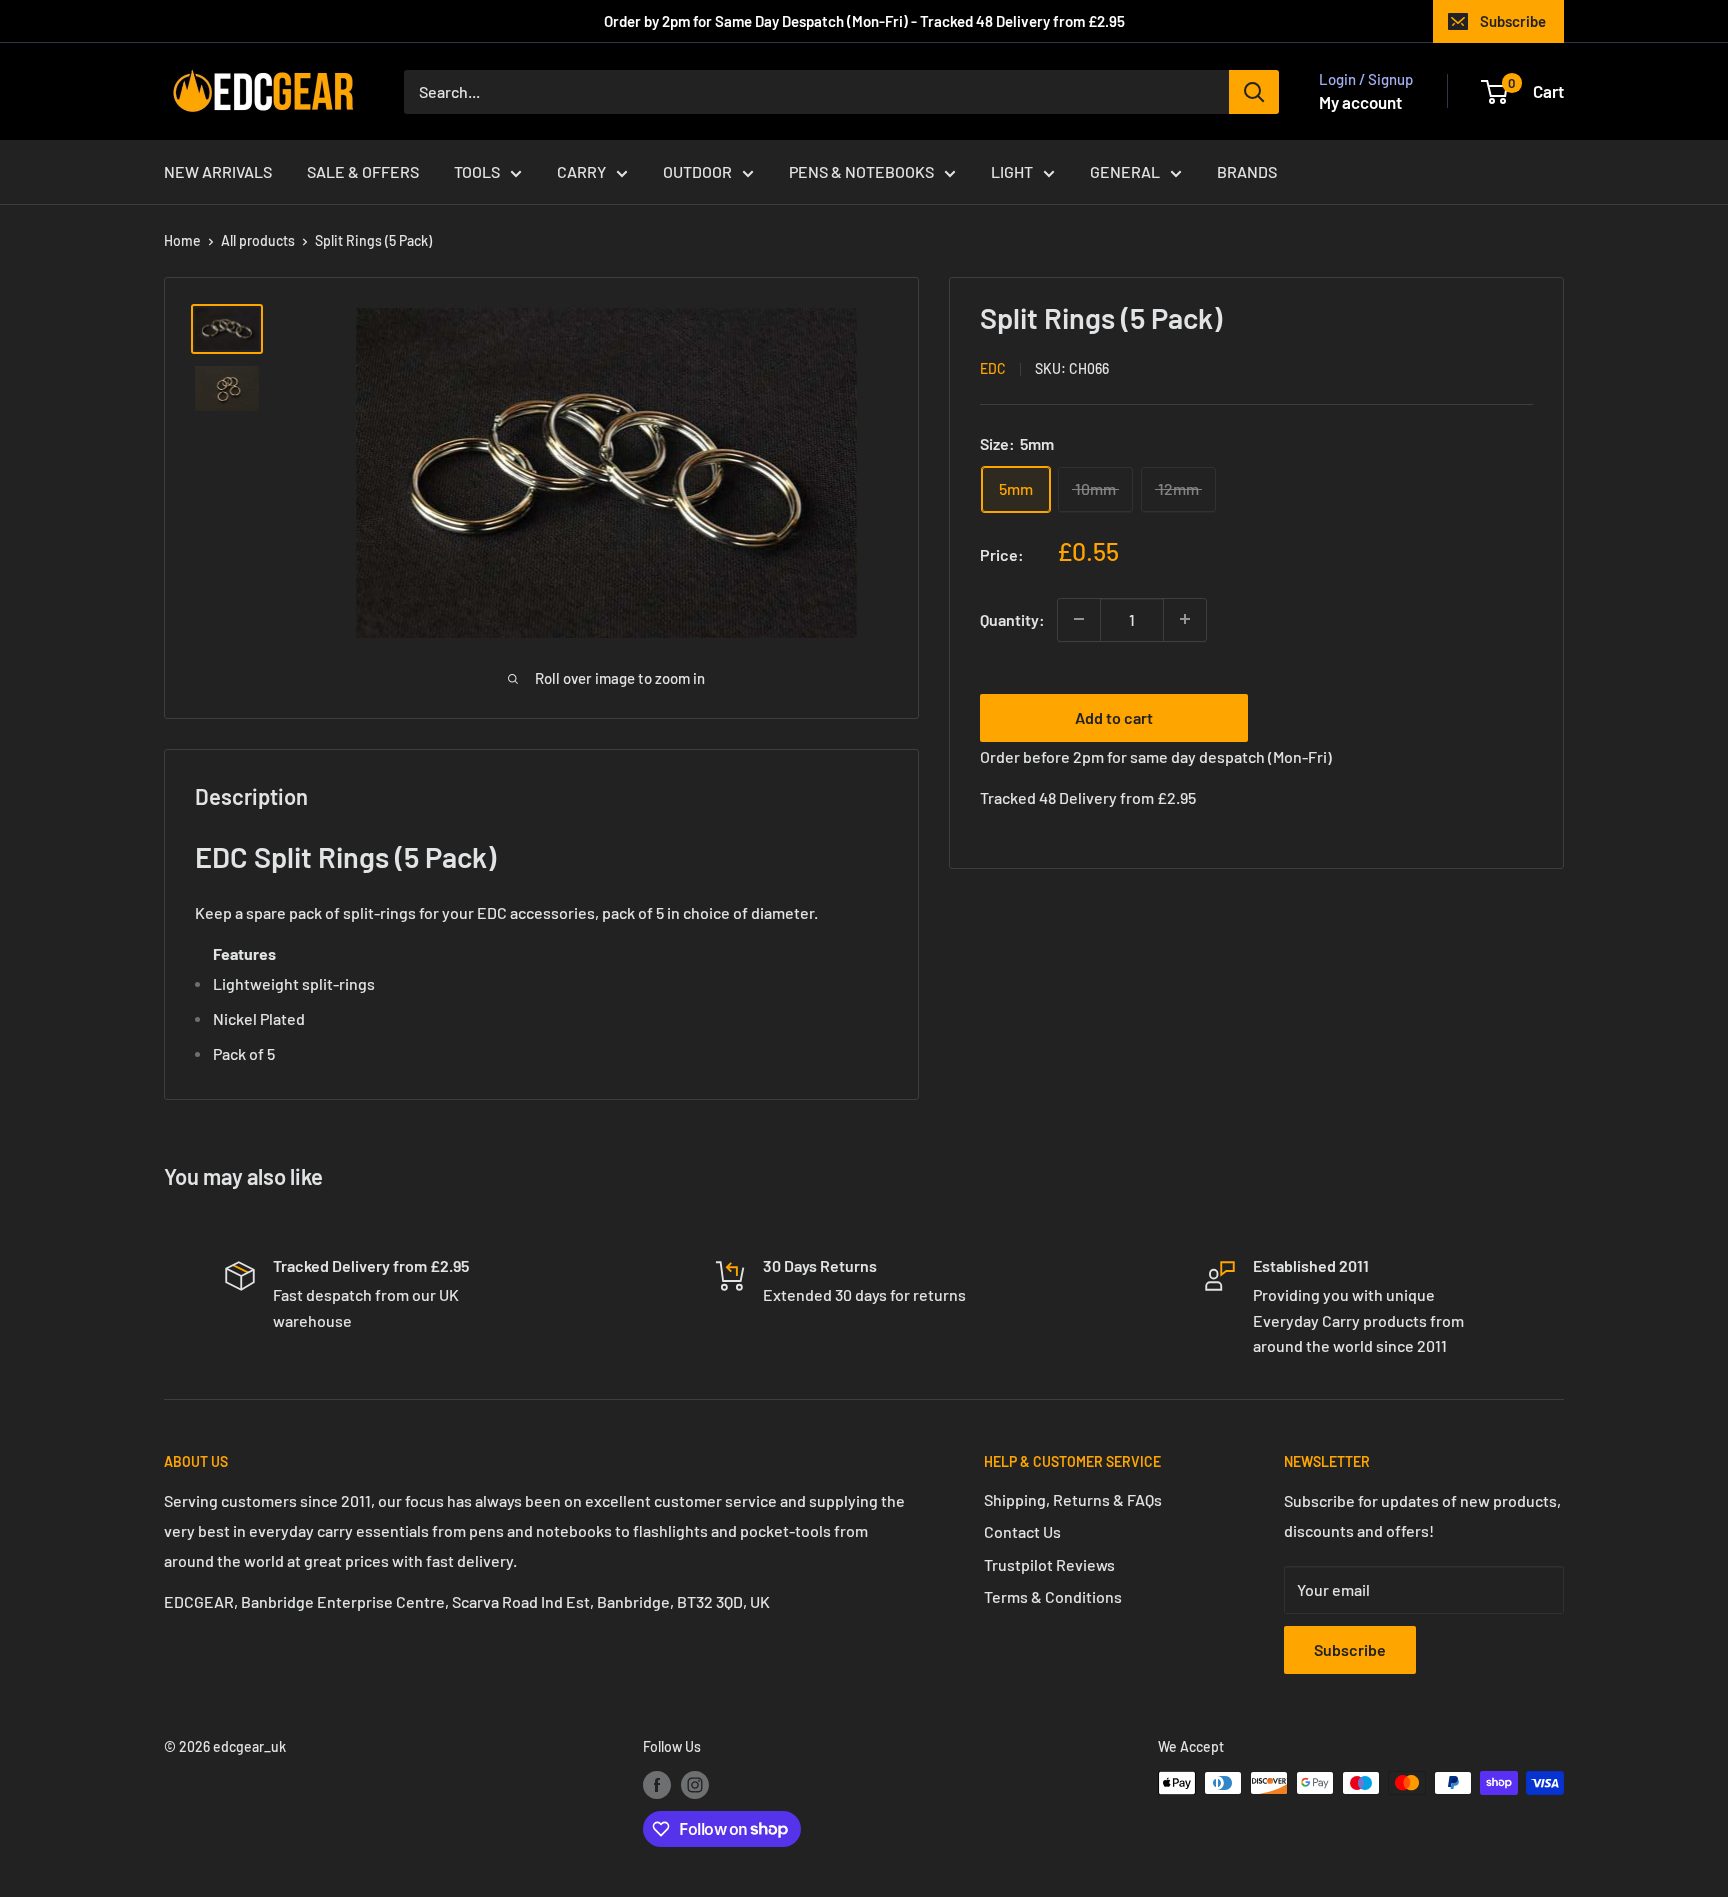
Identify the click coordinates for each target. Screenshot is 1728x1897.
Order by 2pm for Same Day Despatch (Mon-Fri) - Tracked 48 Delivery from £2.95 (864, 21)
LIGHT (1012, 171)
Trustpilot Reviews (1049, 1564)
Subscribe (1513, 21)
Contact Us (1022, 1531)
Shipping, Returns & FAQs (1073, 1499)
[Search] (1254, 92)
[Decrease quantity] (1079, 619)
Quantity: (1012, 619)
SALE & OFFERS (363, 171)
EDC (993, 368)
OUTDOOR (697, 171)
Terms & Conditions (1053, 1596)
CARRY (581, 171)
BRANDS (1247, 171)
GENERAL (1125, 171)
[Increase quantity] (1185, 619)
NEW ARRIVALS (218, 171)
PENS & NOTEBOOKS (861, 171)
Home (182, 240)
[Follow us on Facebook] (657, 1785)
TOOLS (477, 171)
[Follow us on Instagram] (695, 1785)
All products (258, 240)
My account (1360, 102)
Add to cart (1114, 716)
